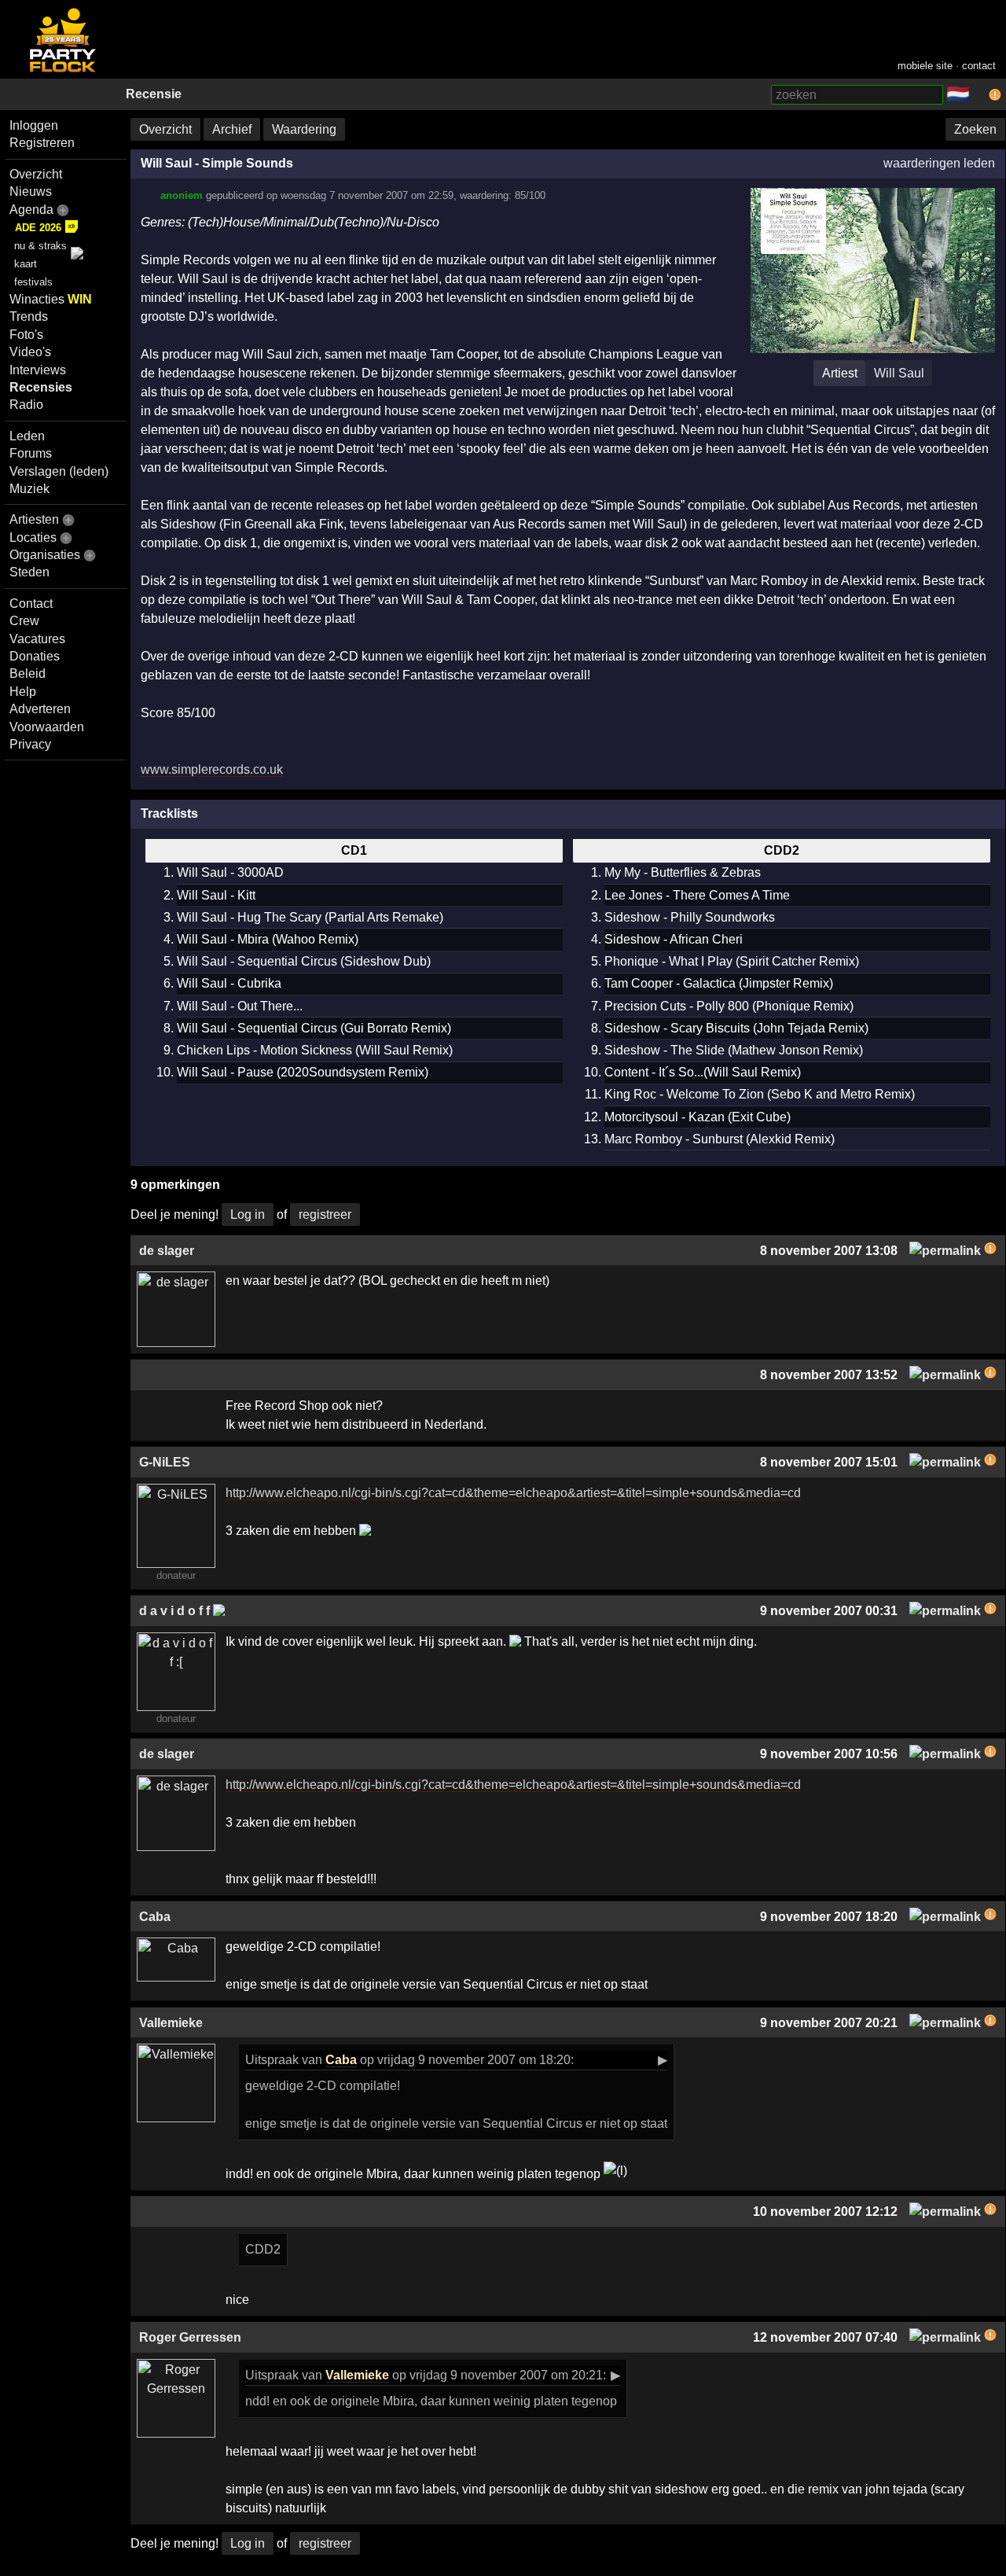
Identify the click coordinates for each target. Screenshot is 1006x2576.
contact (979, 66)
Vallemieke (357, 2375)
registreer (325, 1214)
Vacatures (37, 639)
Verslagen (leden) (59, 471)
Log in (248, 1214)
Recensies (41, 387)
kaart (26, 264)
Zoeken (975, 129)
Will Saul (899, 373)
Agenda (31, 210)
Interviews (38, 370)
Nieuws (31, 191)
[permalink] (945, 1251)
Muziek (29, 489)
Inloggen (34, 125)
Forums (31, 453)
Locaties (33, 537)
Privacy (30, 744)
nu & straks (40, 246)
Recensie (154, 94)
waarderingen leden (939, 163)
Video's (30, 352)
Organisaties (45, 555)
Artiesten (34, 519)
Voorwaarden (47, 727)
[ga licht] (979, 95)
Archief (232, 129)
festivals (33, 282)
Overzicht (36, 174)
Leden (27, 436)
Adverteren (40, 709)
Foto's (26, 335)
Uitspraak (272, 2060)
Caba (341, 2060)
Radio (26, 405)
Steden (29, 572)
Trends (29, 316)
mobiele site (925, 66)
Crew (24, 621)
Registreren (42, 143)
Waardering (304, 129)
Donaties (35, 656)
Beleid (28, 673)
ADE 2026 (38, 228)
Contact (31, 604)
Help (23, 692)
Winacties (51, 299)
